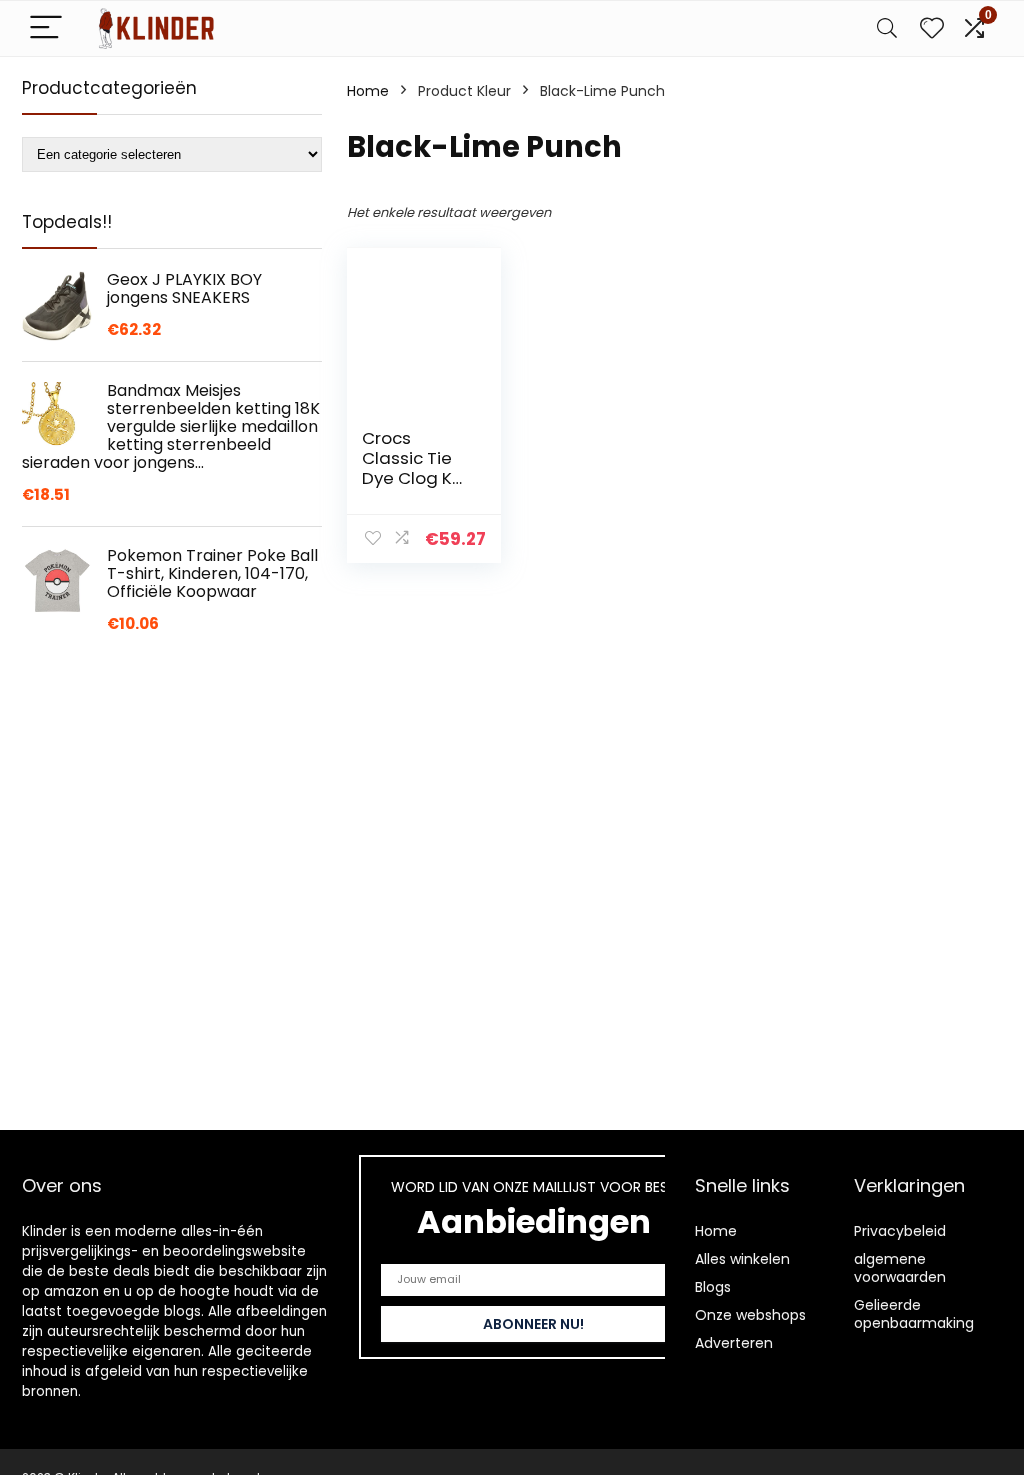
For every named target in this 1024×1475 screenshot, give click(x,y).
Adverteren (734, 1343)
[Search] (887, 28)
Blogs (713, 1287)
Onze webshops (750, 1315)
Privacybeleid (900, 1231)
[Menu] (46, 28)
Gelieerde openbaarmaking (914, 1314)
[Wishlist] (932, 28)
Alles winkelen (742, 1259)
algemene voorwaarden (900, 1268)
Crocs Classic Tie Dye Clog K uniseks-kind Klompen (414, 478)
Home (368, 91)
